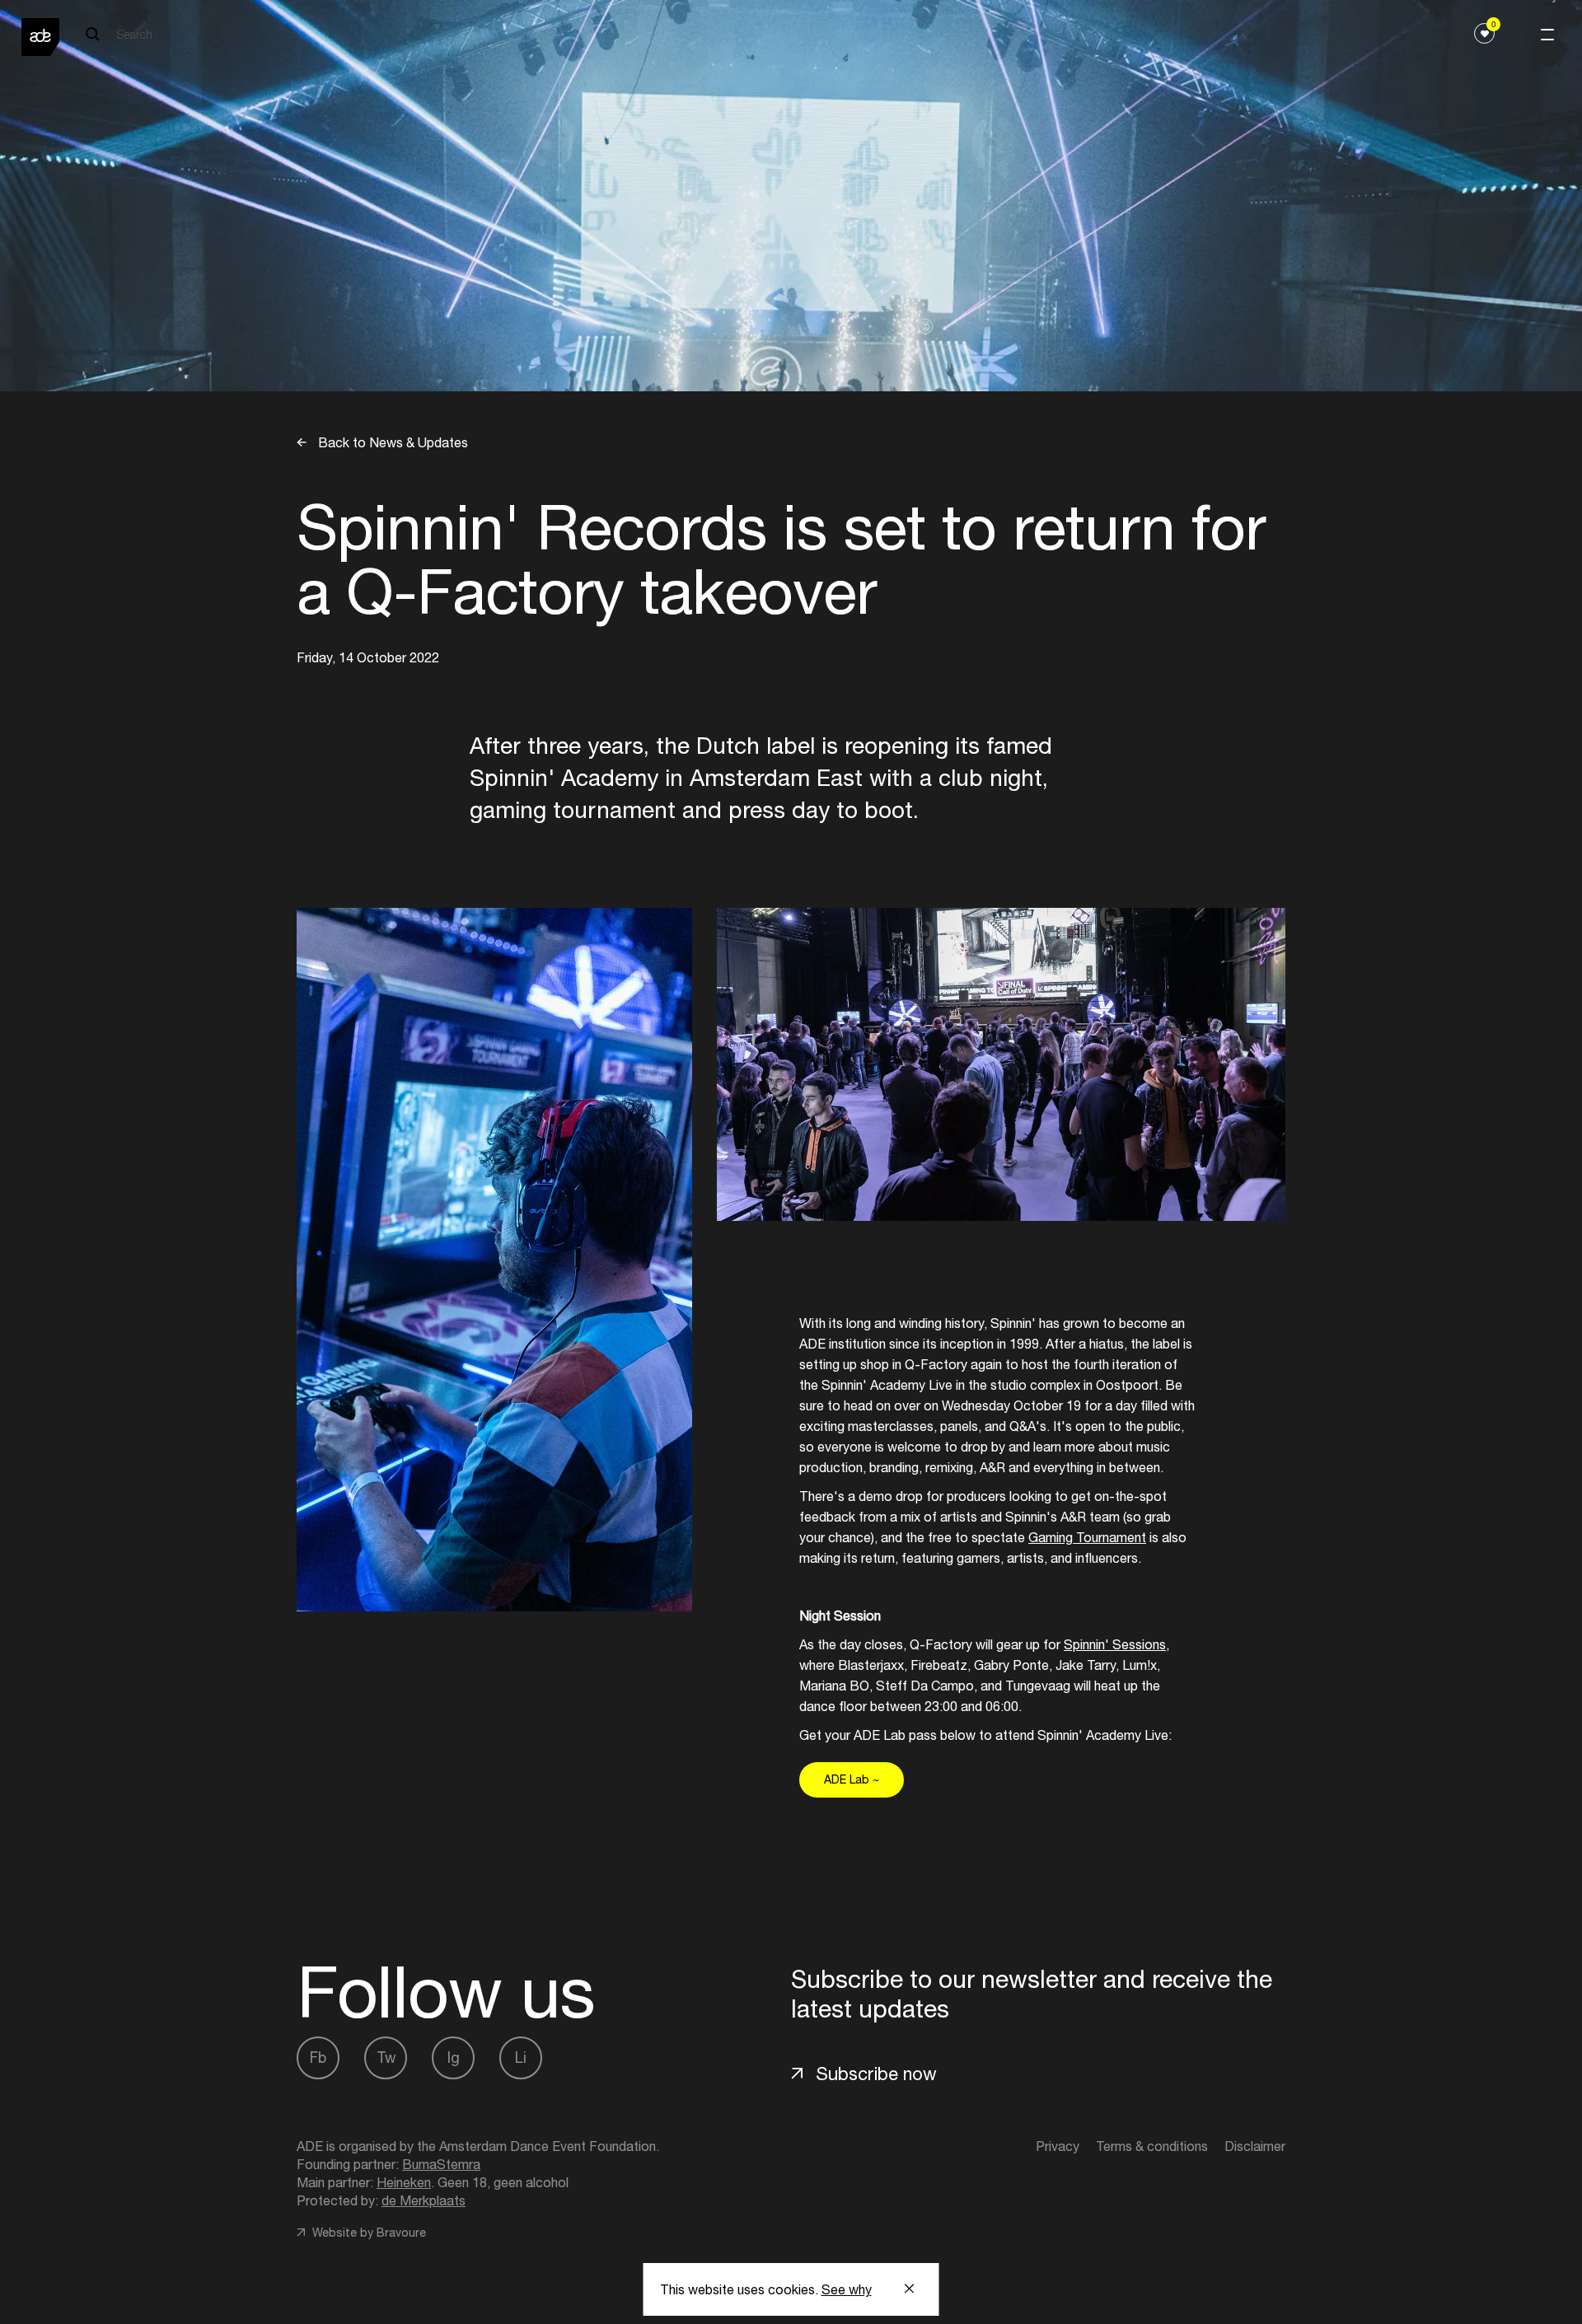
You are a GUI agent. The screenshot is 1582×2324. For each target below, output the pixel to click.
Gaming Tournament (1087, 1537)
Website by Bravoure (367, 2233)
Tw (386, 2057)
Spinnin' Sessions (1115, 1644)
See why (847, 2289)
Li (521, 2057)
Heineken (404, 2182)
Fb (318, 2057)
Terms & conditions (1152, 2146)
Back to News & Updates (391, 442)
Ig (454, 2057)
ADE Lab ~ (852, 1779)
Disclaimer (1255, 2146)
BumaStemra (441, 2164)
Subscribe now (876, 2074)
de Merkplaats (424, 2200)
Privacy (1058, 2146)
